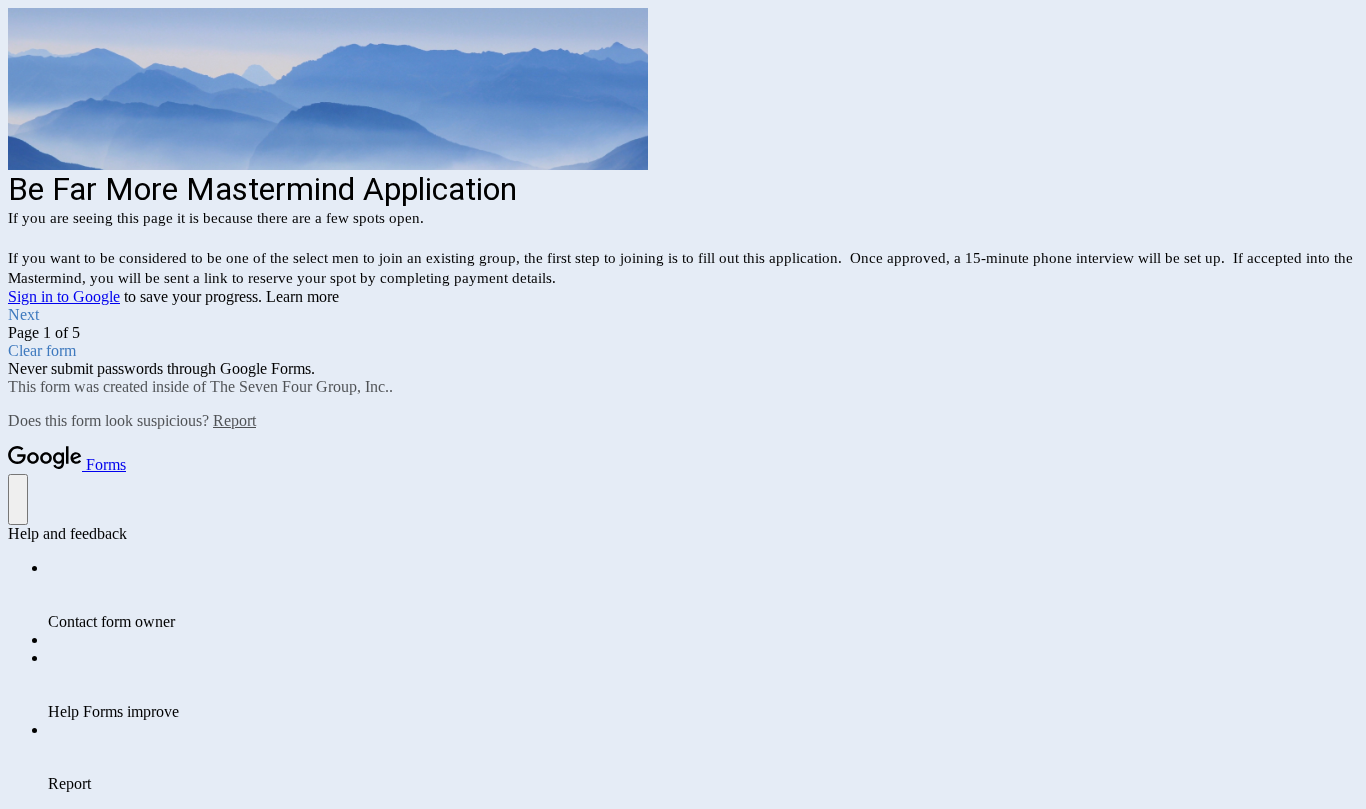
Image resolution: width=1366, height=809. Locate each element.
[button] (683, 315)
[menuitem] (703, 595)
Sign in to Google (64, 296)
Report (234, 420)
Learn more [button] (302, 296)
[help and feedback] (18, 499)
